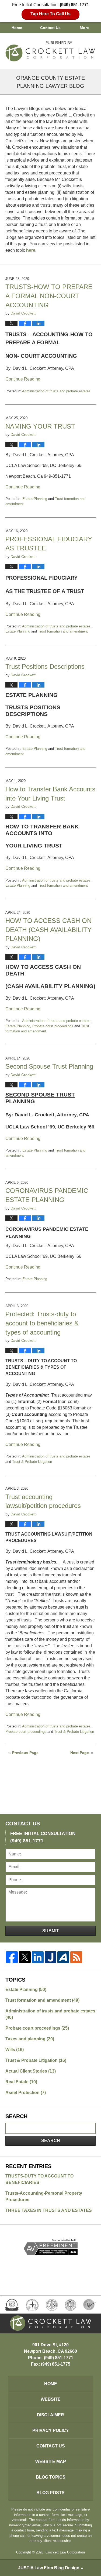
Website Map (51, 2462)
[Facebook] (12, 1957)
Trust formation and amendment (63, 631)
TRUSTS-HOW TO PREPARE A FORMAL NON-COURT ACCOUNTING (49, 296)
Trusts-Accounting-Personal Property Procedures (44, 2196)
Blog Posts (50, 2493)
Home (17, 28)
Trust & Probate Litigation (32, 1462)
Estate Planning (35, 499)
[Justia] (51, 1957)
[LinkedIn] (38, 1957)
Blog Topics (51, 2477)
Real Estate (21, 2082)
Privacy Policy (51, 2430)
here (31, 250)
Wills (15, 2050)
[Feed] (76, 1957)
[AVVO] (63, 1957)
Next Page (80, 1753)
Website (51, 2399)
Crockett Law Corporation (65, 2552)
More (84, 28)
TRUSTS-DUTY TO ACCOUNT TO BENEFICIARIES (39, 2179)
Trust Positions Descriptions (45, 666)
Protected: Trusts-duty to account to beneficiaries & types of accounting (42, 1323)
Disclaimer (50, 2415)
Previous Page (25, 1753)
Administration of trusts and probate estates (56, 391)
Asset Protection (26, 2093)
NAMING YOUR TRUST (40, 426)
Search (51, 2141)
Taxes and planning (30, 2039)
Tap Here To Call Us (50, 14)
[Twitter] (25, 1957)
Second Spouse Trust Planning (49, 1066)
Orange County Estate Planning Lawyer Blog (51, 50)
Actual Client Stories (31, 2071)
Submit (51, 1931)
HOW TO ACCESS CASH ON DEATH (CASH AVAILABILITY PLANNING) (48, 930)
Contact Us (50, 28)
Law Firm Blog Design (49, 2568)
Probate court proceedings (53, 1026)
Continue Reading (23, 379)
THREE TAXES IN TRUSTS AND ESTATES (49, 2210)
